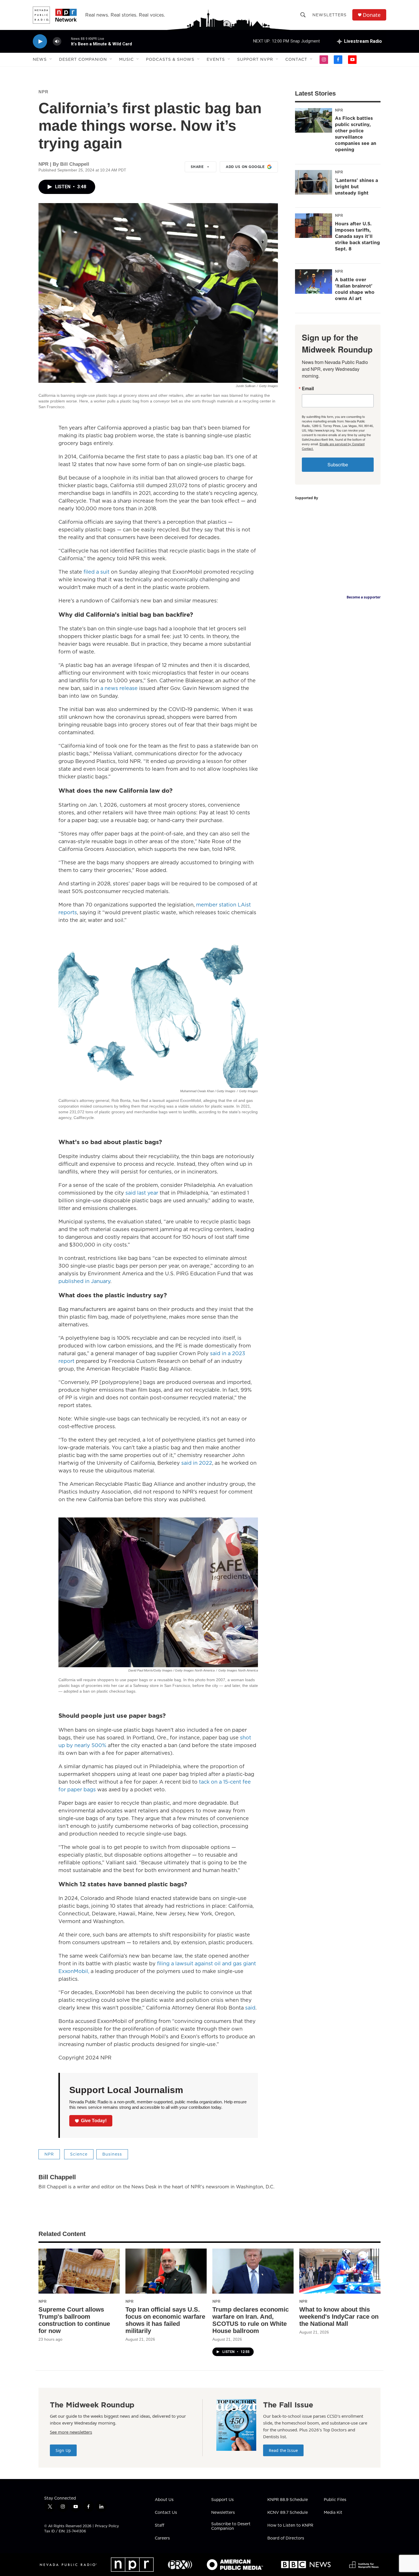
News (40, 59)
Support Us (222, 2500)
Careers (162, 2538)
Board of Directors (286, 2538)
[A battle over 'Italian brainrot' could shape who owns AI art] (314, 282)
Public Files (335, 2500)
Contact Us (166, 2513)
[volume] (57, 42)
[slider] (66, 41)
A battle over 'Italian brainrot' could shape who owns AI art (355, 289)
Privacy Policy (107, 2526)
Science (79, 2154)
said (250, 2008)
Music (126, 59)
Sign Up (63, 2450)
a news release (119, 688)
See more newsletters (71, 2432)
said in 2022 (197, 1463)
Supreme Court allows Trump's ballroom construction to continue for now (74, 2320)
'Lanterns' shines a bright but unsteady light (356, 187)
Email (308, 388)
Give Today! (94, 2121)
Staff (159, 2526)
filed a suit (97, 572)
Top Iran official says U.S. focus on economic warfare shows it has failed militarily (165, 2320)
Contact (296, 59)
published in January (84, 1281)
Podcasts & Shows (170, 59)
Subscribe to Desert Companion (231, 2526)
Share (197, 167)
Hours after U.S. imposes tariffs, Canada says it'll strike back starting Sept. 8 (357, 236)
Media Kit (333, 2513)
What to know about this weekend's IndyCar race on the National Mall (339, 2317)
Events (216, 59)
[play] (40, 42)
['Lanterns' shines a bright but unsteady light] (314, 182)
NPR (43, 92)
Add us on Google (245, 167)
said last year (142, 1193)
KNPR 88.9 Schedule (288, 2500)
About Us (164, 2500)
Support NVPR (255, 59)
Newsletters (329, 15)
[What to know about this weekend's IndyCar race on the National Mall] (340, 2271)
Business (112, 2154)
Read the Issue (283, 2450)
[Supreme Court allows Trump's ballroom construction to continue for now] (79, 2271)
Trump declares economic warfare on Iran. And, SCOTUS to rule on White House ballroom (251, 2320)
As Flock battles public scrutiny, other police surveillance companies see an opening (356, 134)
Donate (372, 15)
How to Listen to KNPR (290, 2526)
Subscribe (338, 465)
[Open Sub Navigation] (51, 59)
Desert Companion (83, 59)
